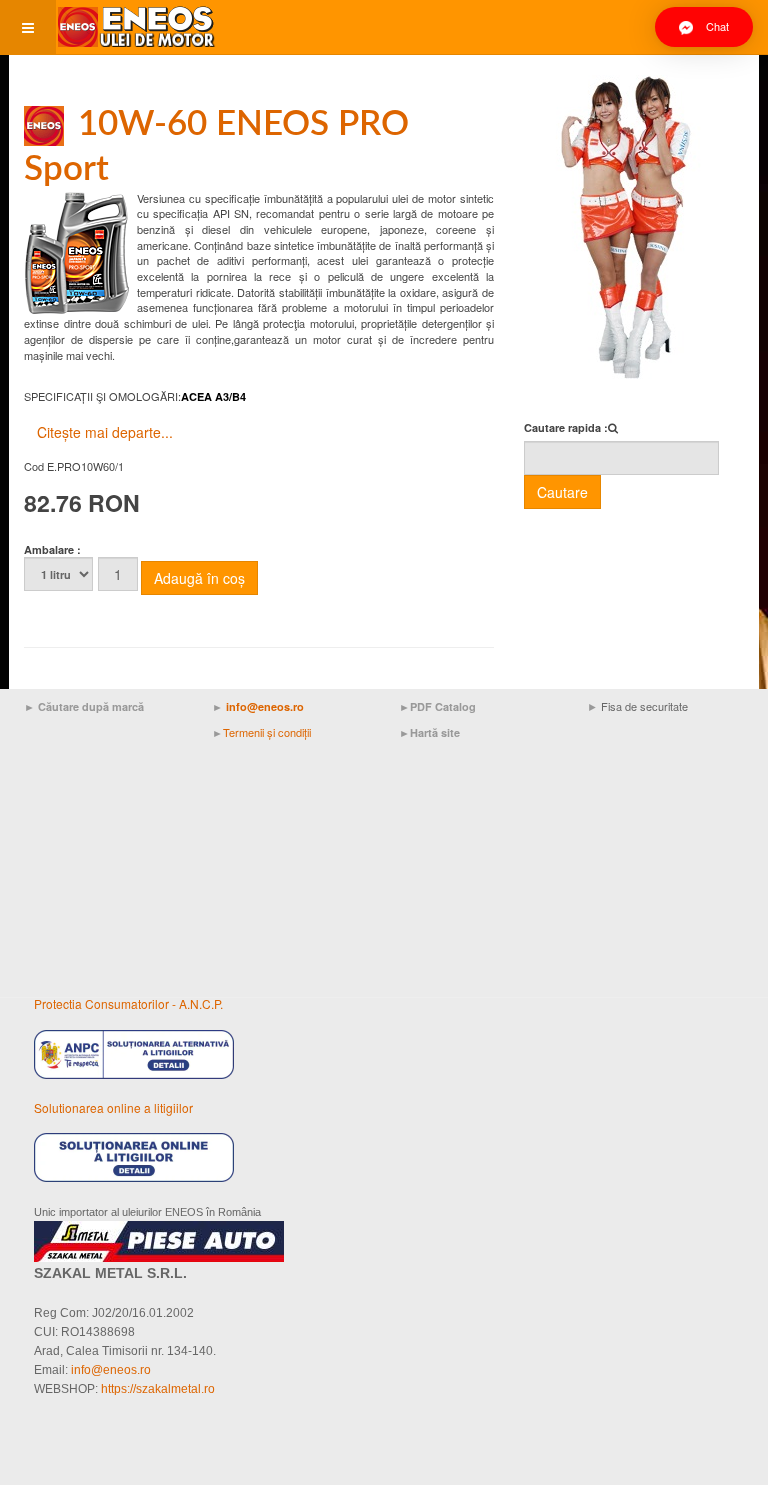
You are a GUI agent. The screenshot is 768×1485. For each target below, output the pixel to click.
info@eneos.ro (265, 706)
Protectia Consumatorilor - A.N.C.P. (128, 1003)
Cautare (562, 492)
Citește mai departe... (105, 432)
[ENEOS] (136, 27)
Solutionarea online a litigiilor (113, 1107)
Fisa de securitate (644, 706)
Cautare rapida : (566, 427)
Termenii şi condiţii (267, 732)
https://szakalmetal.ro (158, 1389)
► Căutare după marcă (84, 706)
